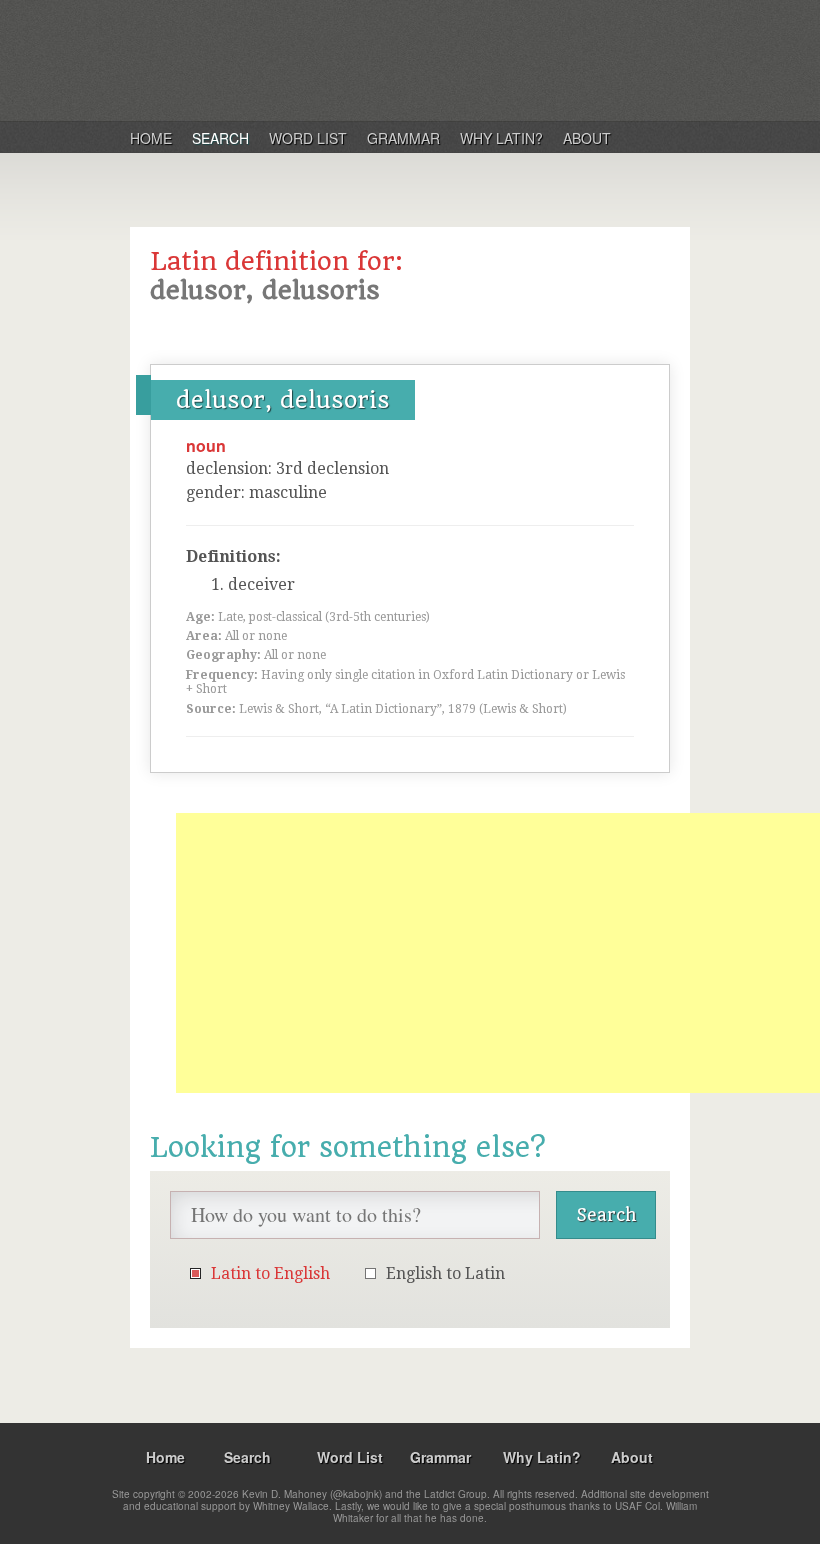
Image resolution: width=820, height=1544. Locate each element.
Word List (308, 138)
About (587, 138)
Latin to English (270, 1273)
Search (220, 138)
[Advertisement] (498, 953)
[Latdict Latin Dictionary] (388, 59)
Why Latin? (501, 138)
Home (151, 138)
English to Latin (445, 1273)
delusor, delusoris (283, 400)
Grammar (403, 138)
